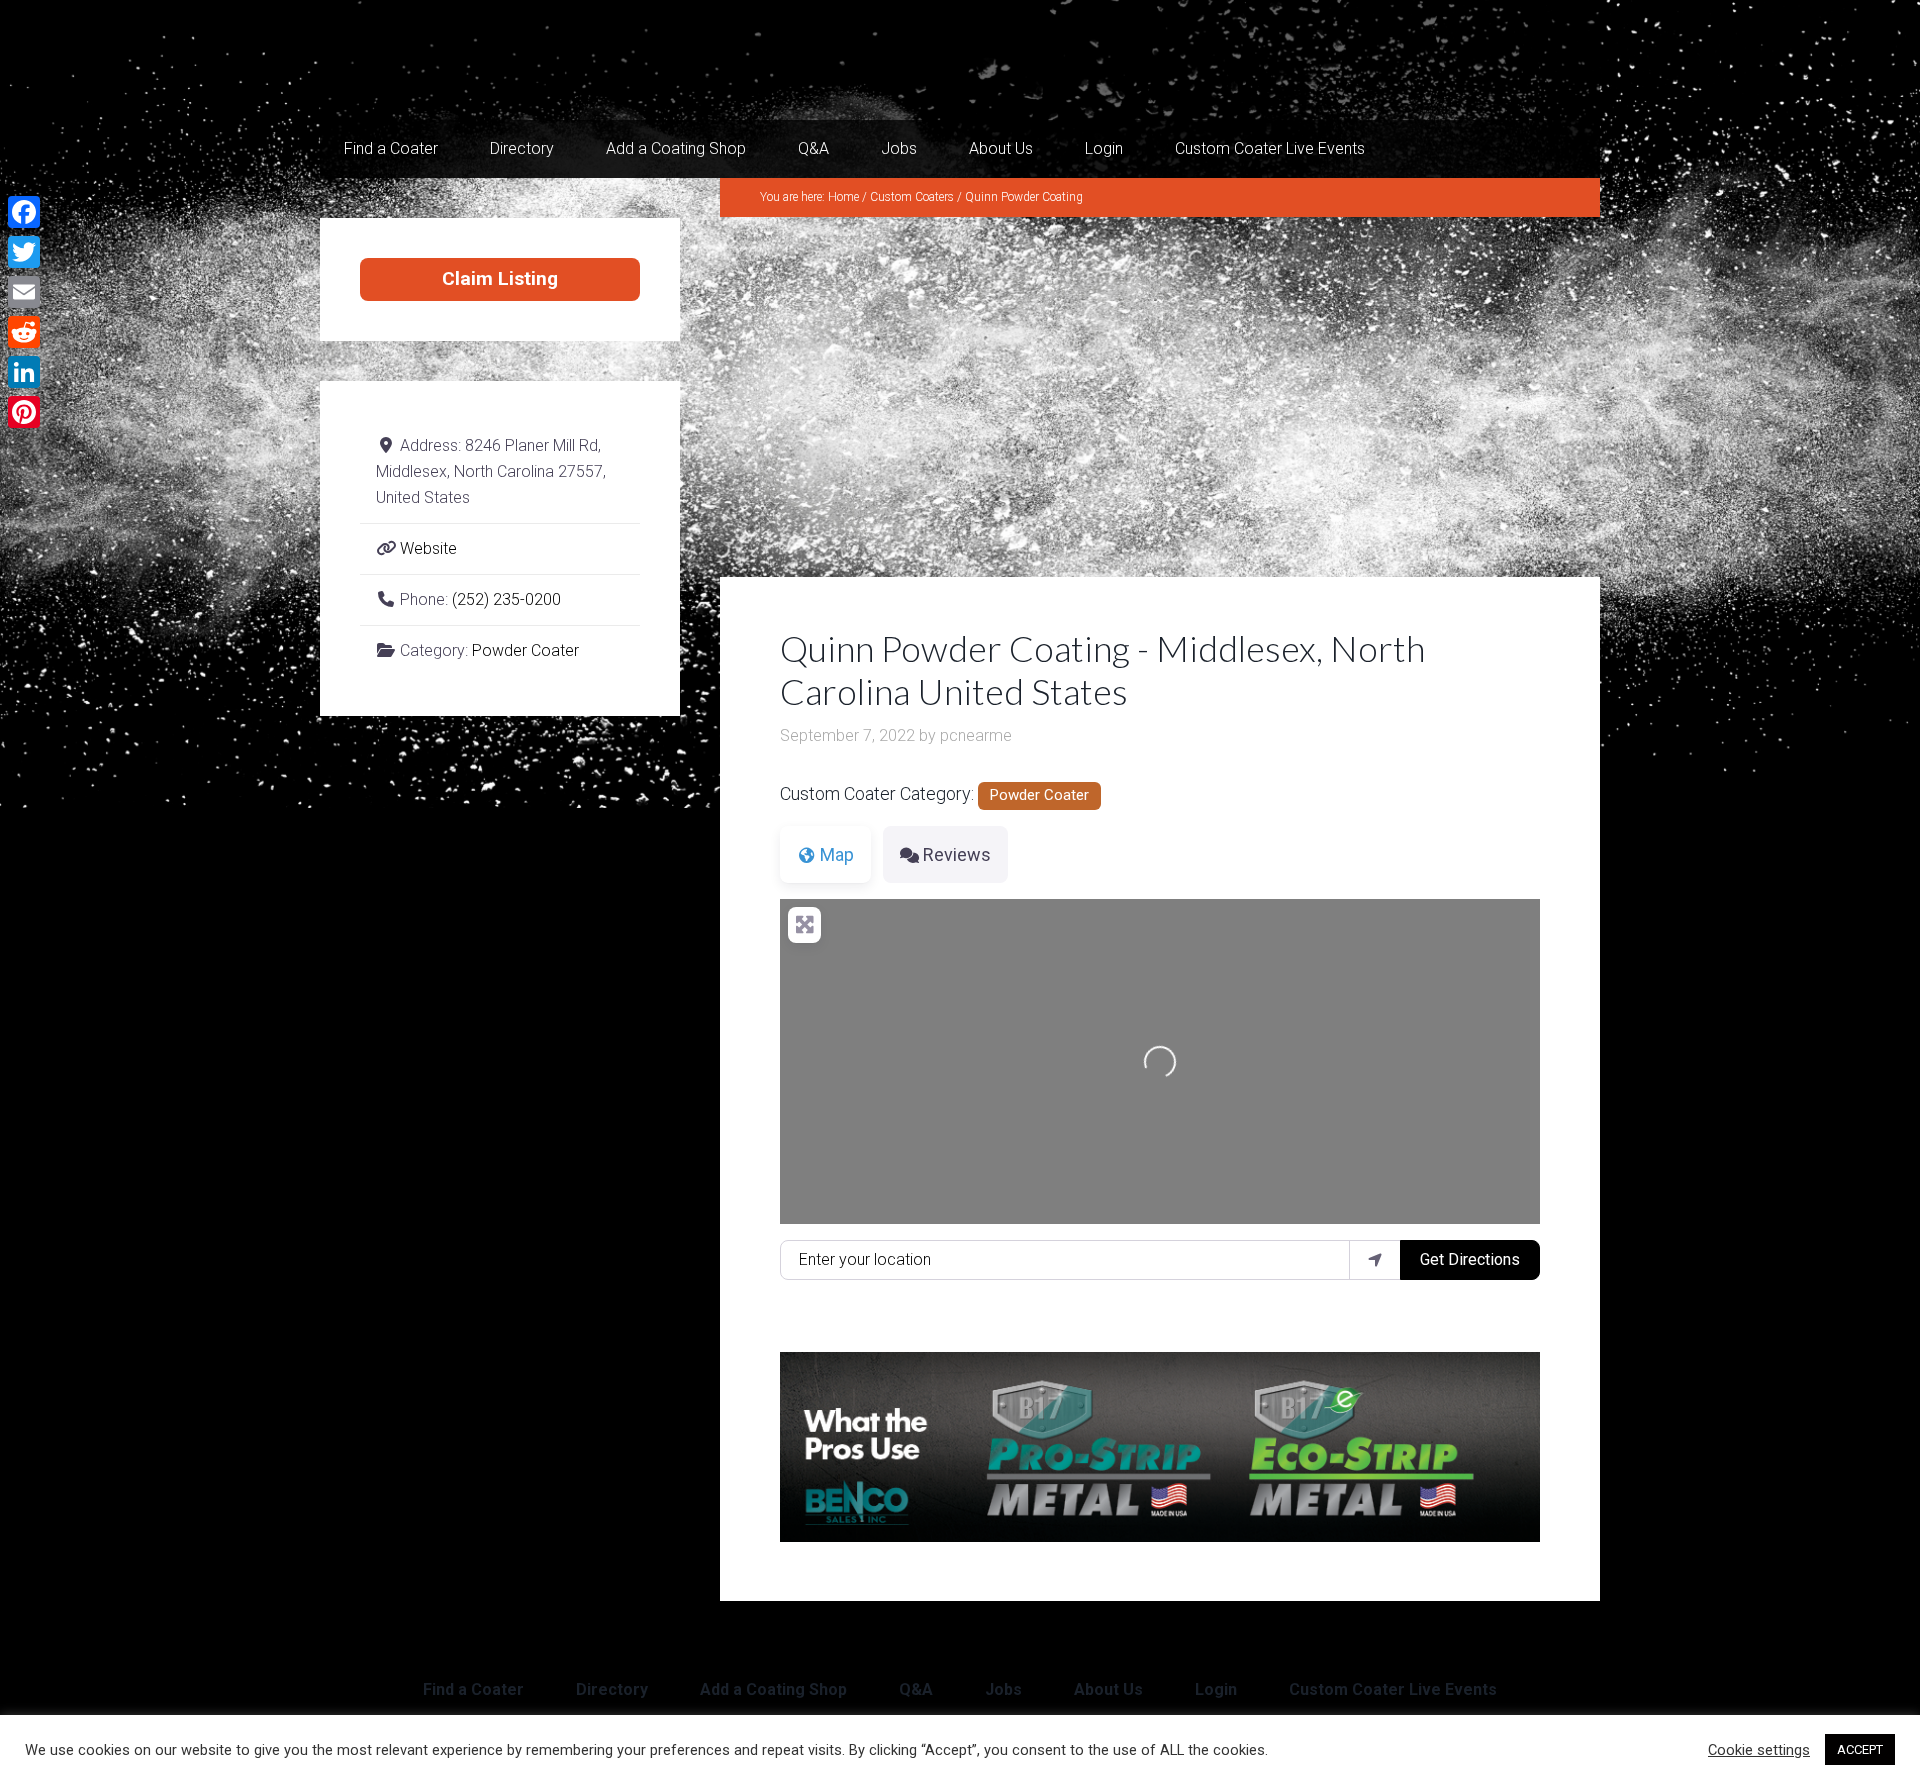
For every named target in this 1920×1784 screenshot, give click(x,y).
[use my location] (1375, 1260)
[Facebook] (24, 212)
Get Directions (1470, 1259)
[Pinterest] (24, 412)
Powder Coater (1039, 795)
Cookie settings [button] (1759, 1750)
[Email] (24, 292)
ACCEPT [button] (1860, 1749)
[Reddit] (24, 332)
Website (428, 548)
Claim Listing (500, 278)
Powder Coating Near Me (520, 60)
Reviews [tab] (957, 854)
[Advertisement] (1160, 397)
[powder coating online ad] (1160, 1535)
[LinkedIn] (24, 372)
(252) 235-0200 (506, 599)
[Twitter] (24, 252)
